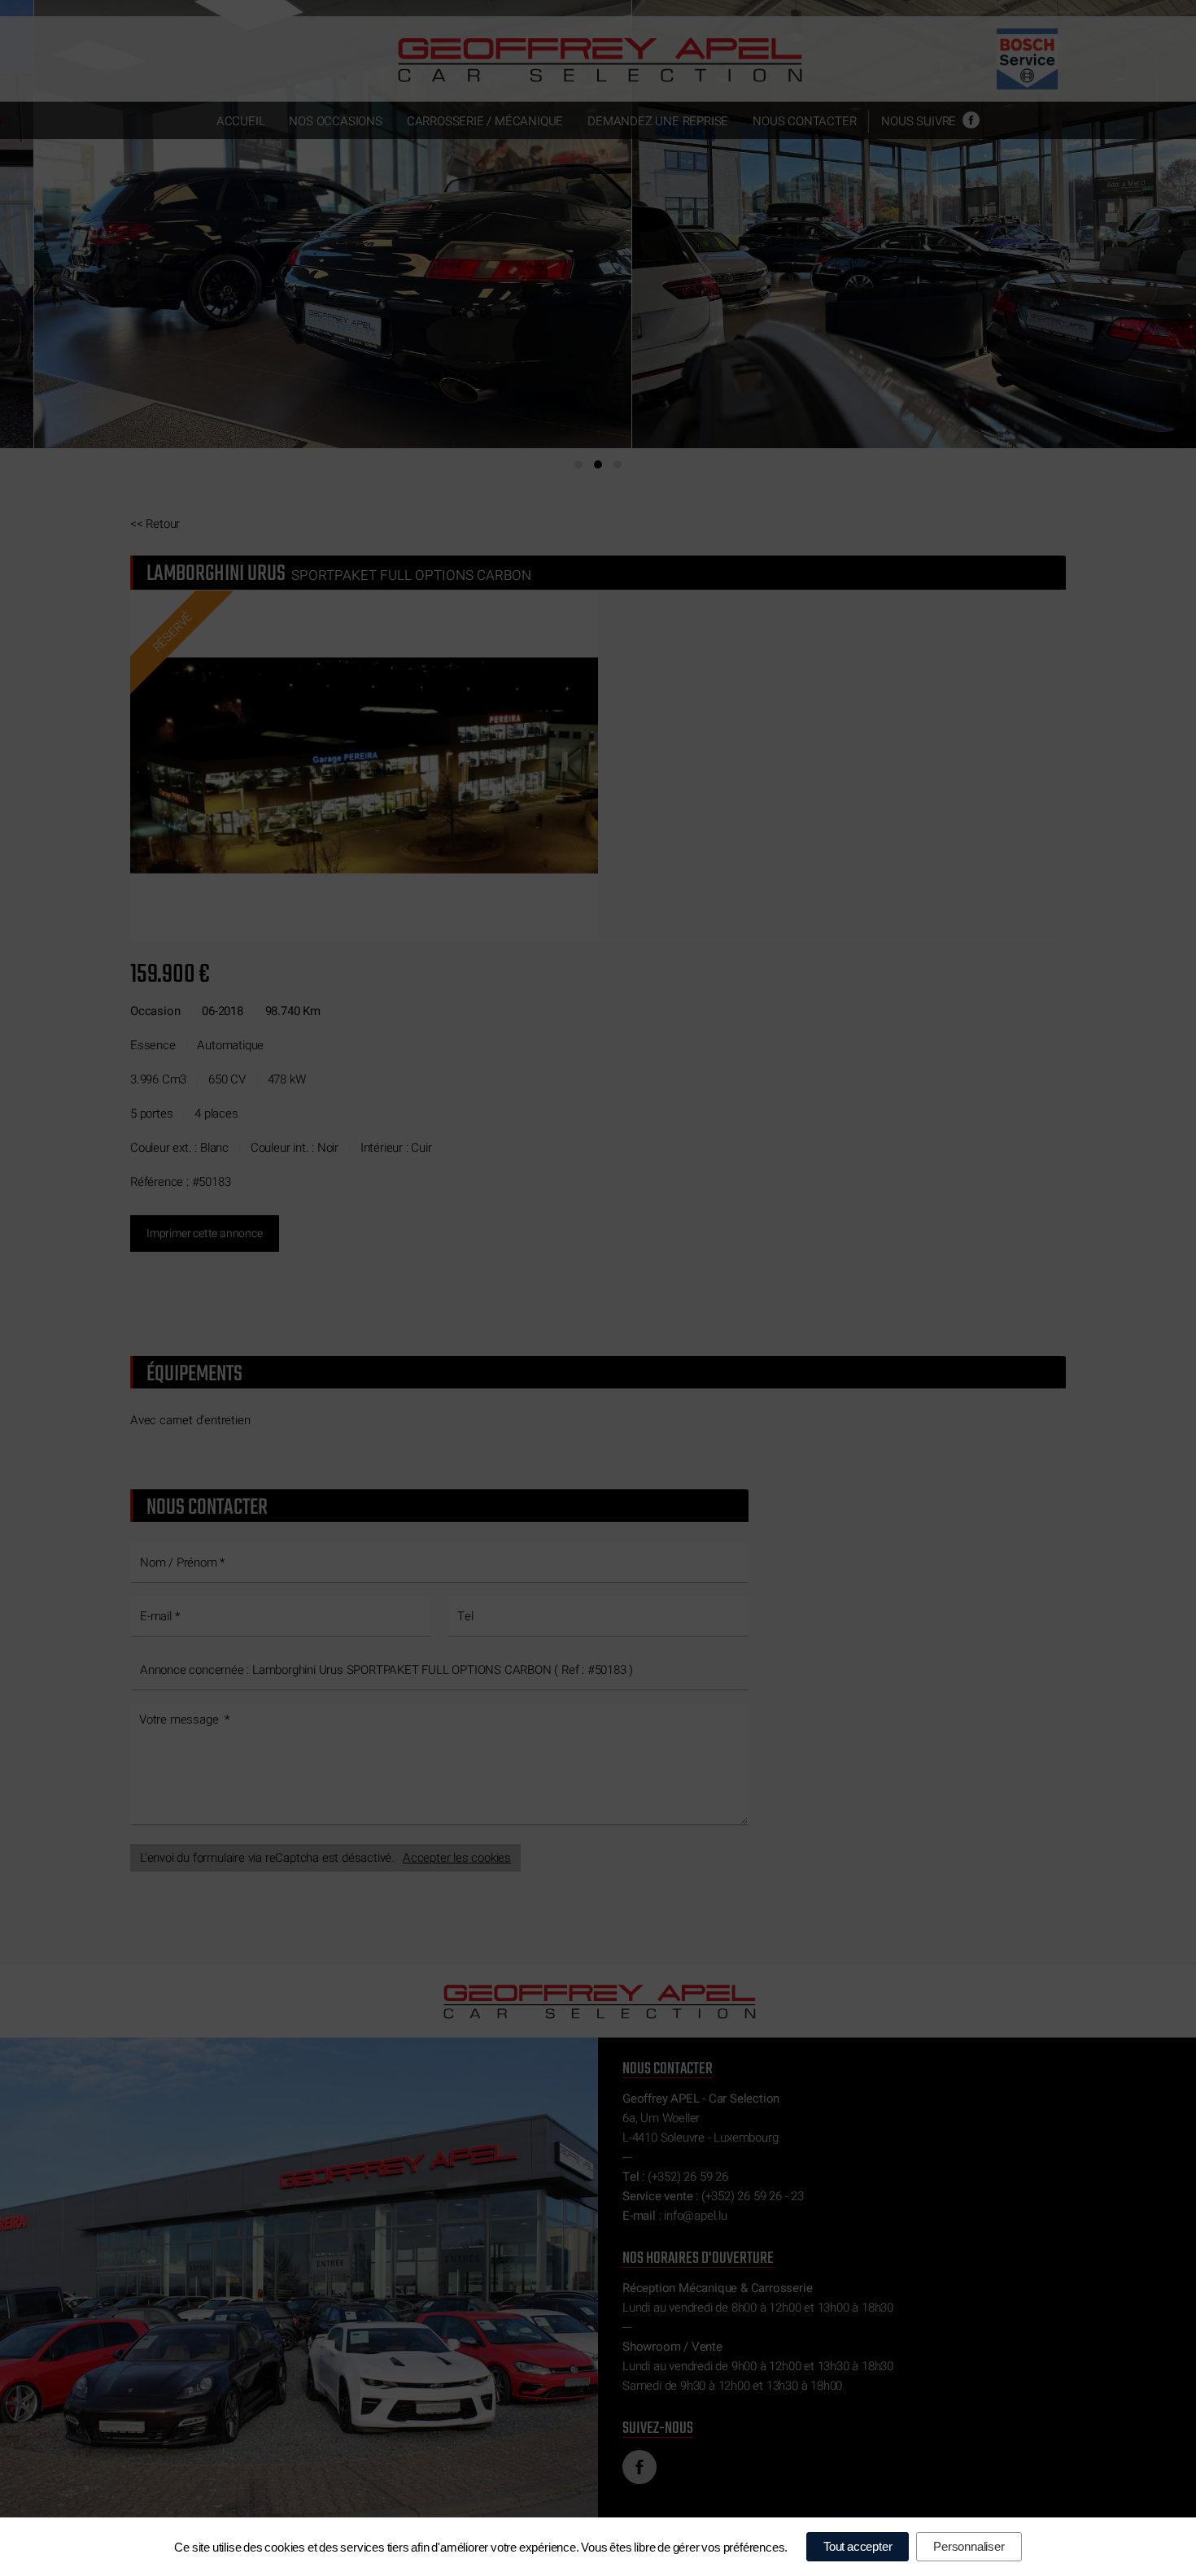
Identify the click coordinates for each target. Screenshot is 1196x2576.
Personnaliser (969, 2546)
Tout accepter (858, 2546)
